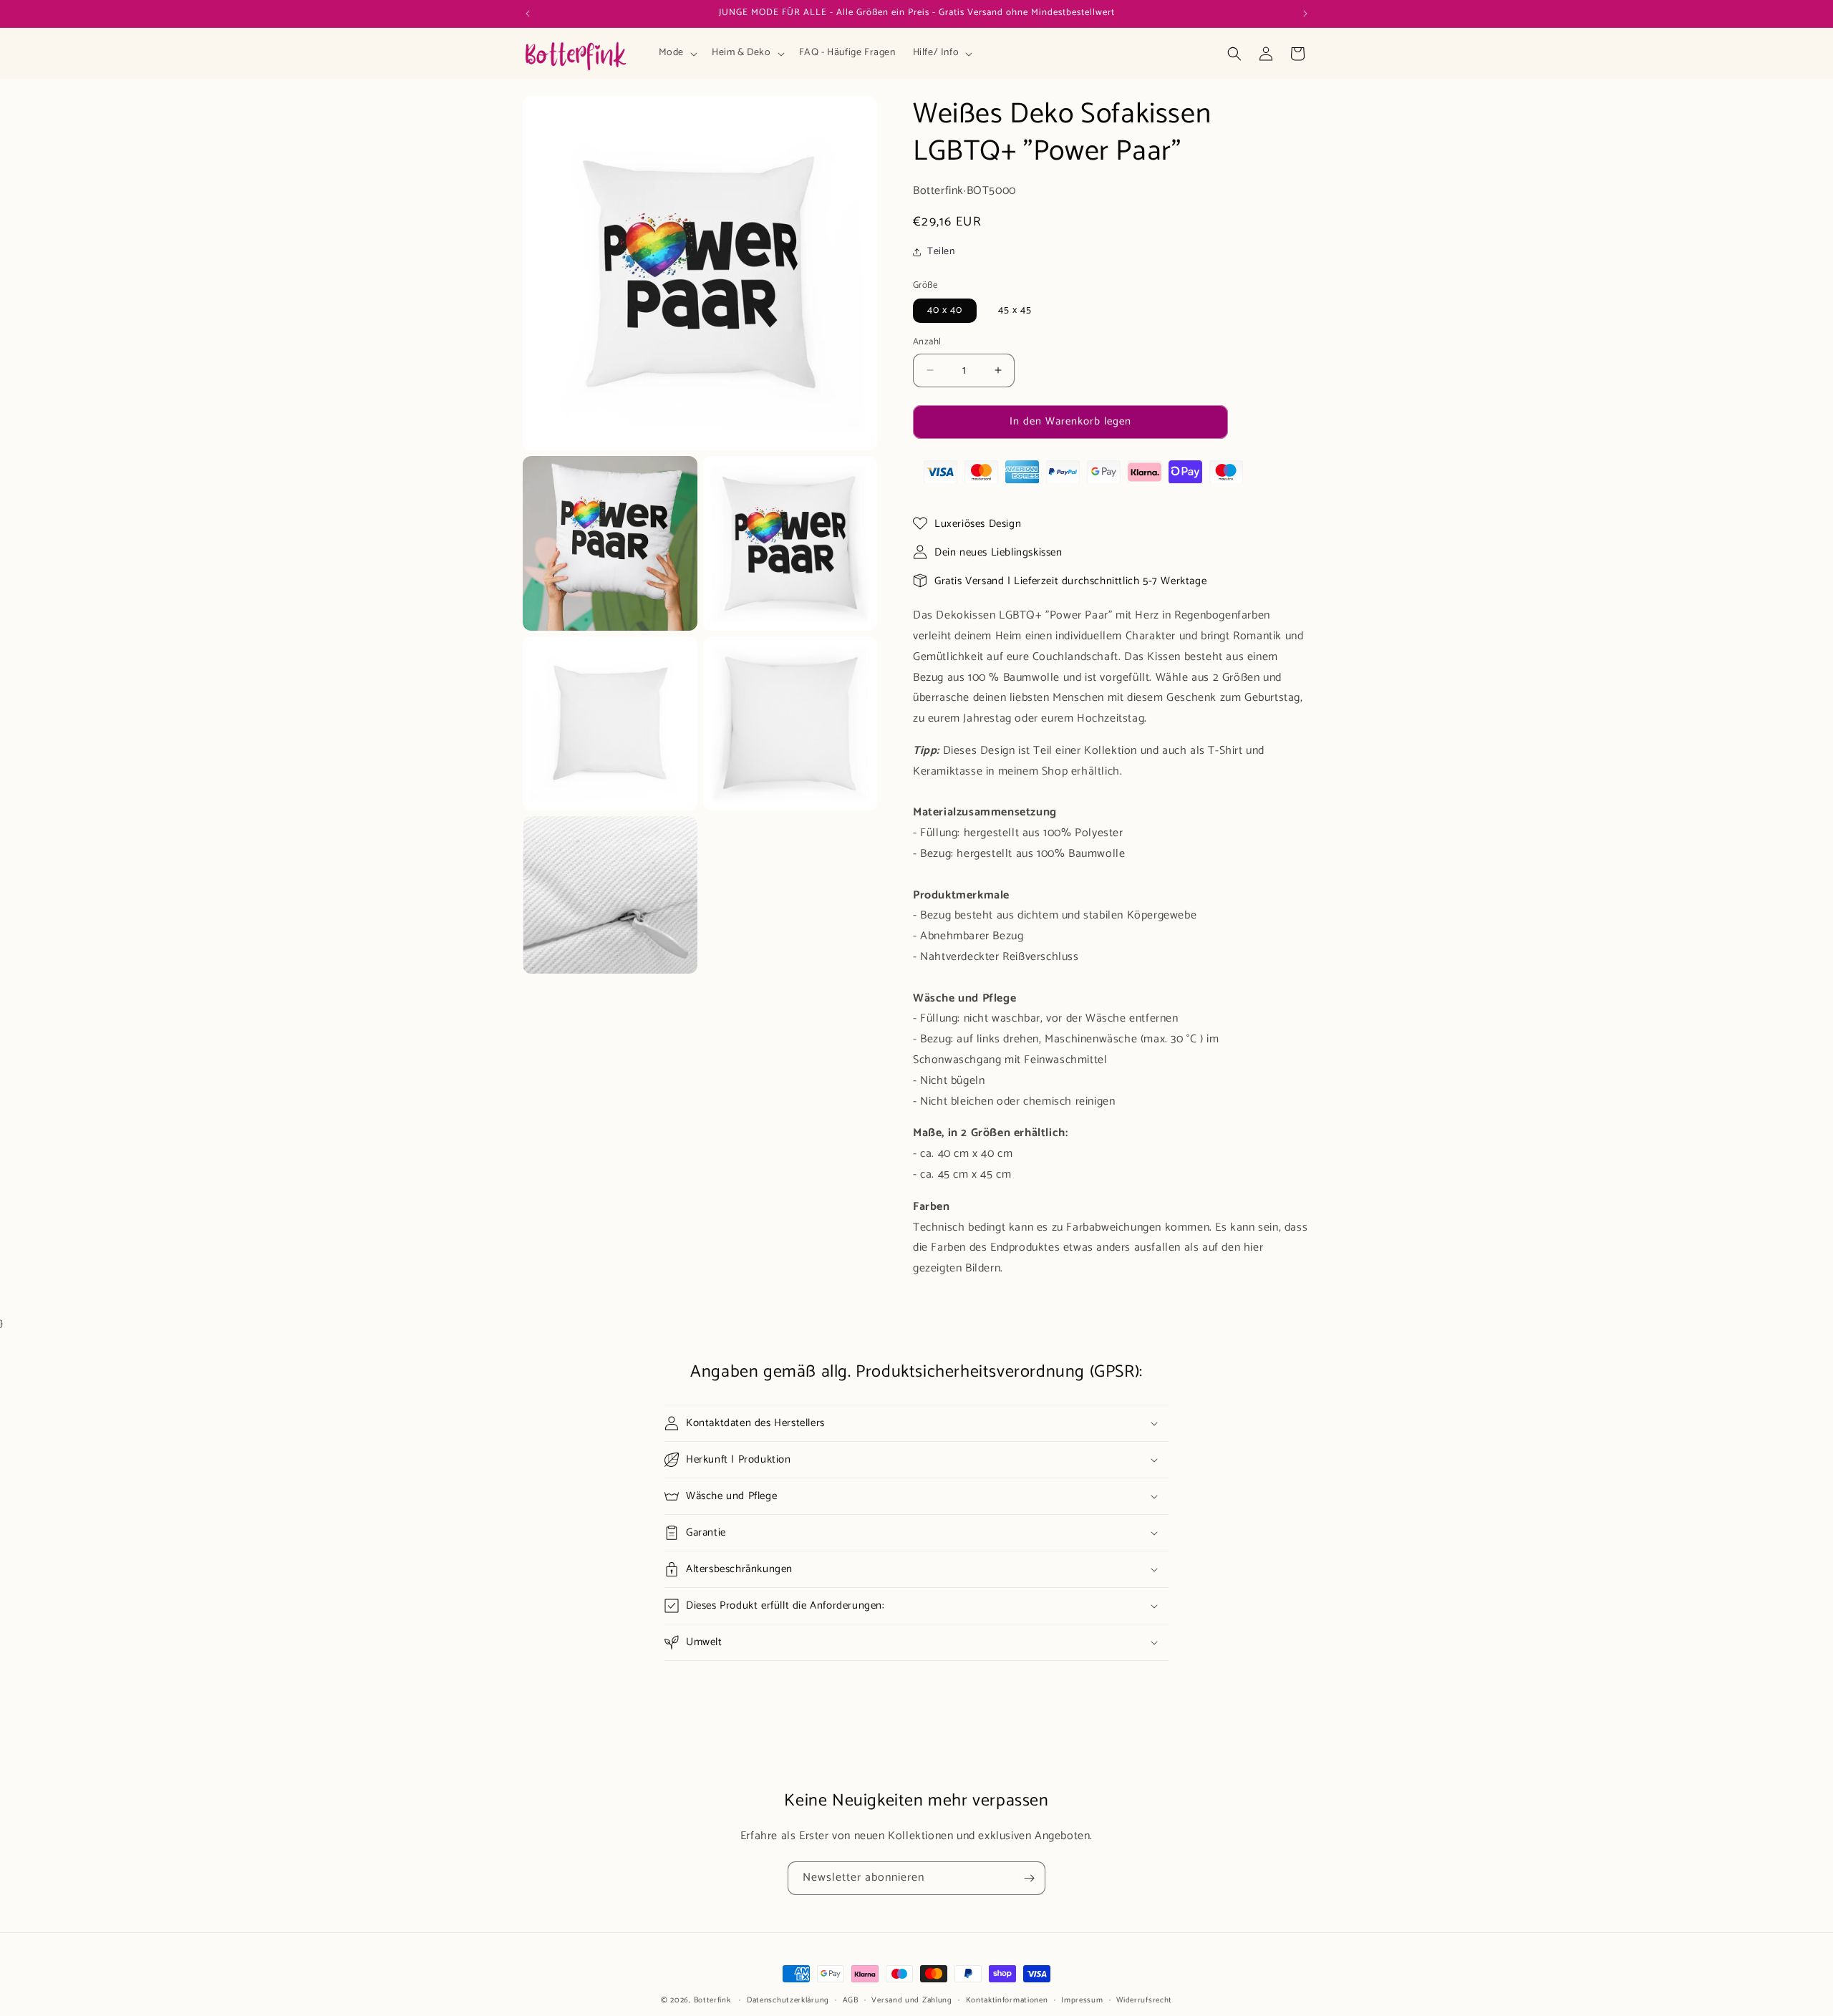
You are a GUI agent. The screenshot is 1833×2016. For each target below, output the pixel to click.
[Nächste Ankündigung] (1305, 14)
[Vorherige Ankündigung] (528, 14)
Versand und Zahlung (911, 2000)
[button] (677, 53)
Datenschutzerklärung (788, 2000)
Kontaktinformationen (1007, 2000)
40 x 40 (945, 310)
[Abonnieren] (1029, 1878)
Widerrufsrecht (1144, 2000)
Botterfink (712, 2000)
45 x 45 (1015, 310)
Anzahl (927, 342)
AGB (851, 2000)
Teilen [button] (941, 252)
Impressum (1082, 2000)
